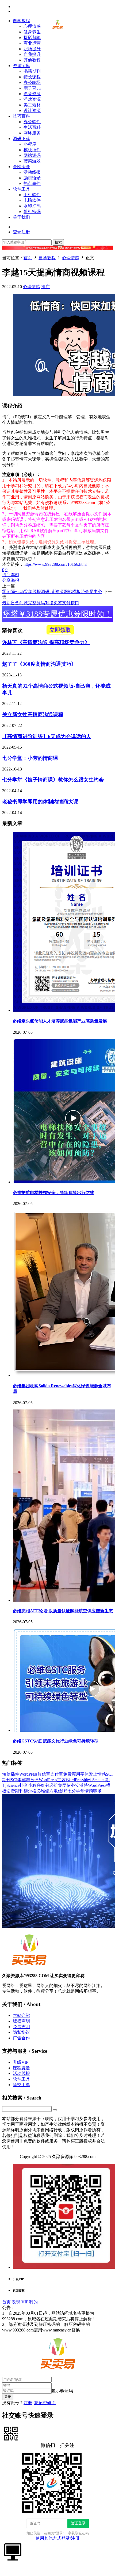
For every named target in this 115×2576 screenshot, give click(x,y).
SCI (14, 1780)
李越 (15, 575)
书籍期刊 (32, 71)
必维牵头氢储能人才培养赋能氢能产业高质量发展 (60, 1021)
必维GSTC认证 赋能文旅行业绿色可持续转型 (56, 1741)
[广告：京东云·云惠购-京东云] (57, 252)
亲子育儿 (32, 88)
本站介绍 (21, 2015)
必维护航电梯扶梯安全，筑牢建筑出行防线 (53, 1193)
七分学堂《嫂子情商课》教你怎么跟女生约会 (53, 780)
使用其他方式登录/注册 (57, 2538)
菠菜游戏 (32, 161)
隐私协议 (21, 2032)
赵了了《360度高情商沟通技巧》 (39, 664)
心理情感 (32, 26)
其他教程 (32, 60)
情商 (6, 575)
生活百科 (32, 127)
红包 (45, 1785)
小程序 (30, 144)
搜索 (58, 242)
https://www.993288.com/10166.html (55, 564)
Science (13, 1785)
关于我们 (21, 217)
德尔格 (30, 1791)
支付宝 (57, 1774)
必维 (41, 1791)
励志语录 (32, 178)
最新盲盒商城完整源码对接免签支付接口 (41, 603)
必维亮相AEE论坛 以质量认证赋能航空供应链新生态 (63, 1611)
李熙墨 (24, 1780)
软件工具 (21, 189)
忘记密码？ (45, 2403)
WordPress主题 (52, 1780)
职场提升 (32, 49)
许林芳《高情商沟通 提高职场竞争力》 (46, 642)
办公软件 (32, 122)
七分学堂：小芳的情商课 (30, 758)
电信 (58, 1791)
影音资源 (32, 94)
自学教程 (21, 21)
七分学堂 (76, 1791)
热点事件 (32, 183)
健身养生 (32, 32)
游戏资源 (32, 99)
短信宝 (44, 1774)
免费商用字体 (76, 1774)
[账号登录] (13, 2551)
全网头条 (21, 167)
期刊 (19, 1791)
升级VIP (21, 2062)
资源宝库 (21, 66)
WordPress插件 (79, 1780)
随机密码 (32, 212)
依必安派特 (77, 1785)
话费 (11, 1791)
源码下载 (21, 139)
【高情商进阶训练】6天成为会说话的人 (47, 736)
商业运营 (32, 43)
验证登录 (78, 2523)
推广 (45, 287)
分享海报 (11, 580)
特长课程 (32, 77)
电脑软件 (32, 200)
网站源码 (32, 155)
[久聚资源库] (57, 30)
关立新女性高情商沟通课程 (33, 714)
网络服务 (32, 133)
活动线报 (32, 172)
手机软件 (32, 195)
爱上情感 (97, 1774)
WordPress (28, 1774)
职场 (97, 1791)
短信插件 (11, 1774)
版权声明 (21, 2021)
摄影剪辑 (32, 38)
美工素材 (32, 105)
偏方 (49, 1791)
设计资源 (32, 111)
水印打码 (32, 206)
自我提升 (32, 54)
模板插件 (32, 150)
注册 (28, 2403)
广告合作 (21, 2038)
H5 (65, 1791)
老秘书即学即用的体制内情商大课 (40, 802)
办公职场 (32, 82)
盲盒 (34, 1780)
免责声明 (21, 2027)
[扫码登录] (11, 2433)
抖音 (24, 1785)
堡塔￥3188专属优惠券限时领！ (57, 616)
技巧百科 (21, 116)
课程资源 (21, 2068)
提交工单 (21, 2085)
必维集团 (58, 1785)
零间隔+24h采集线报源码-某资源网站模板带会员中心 (52, 592)
